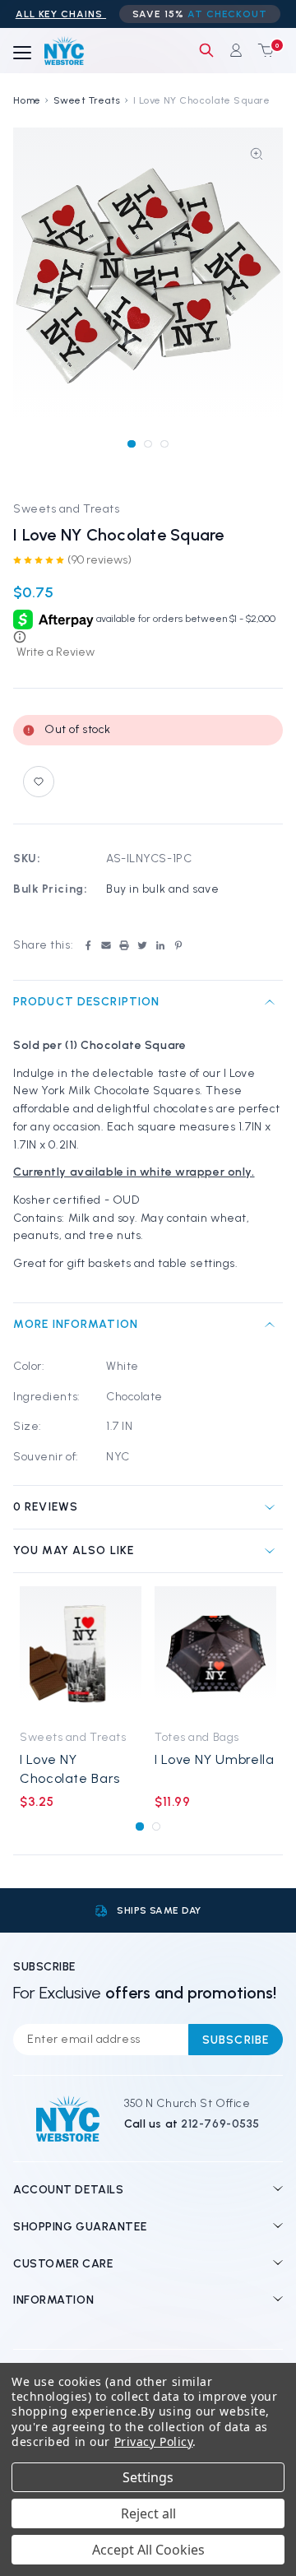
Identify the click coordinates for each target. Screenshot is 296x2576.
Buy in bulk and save (162, 889)
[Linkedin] (160, 945)
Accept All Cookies (148, 2550)
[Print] (124, 945)
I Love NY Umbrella (215, 1759)
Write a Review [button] (55, 652)
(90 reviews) (99, 560)
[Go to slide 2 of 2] (156, 1826)
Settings (148, 2477)
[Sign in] (236, 50)
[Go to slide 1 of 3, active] (131, 444)
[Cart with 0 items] (262, 50)
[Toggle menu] (22, 53)
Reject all (148, 2513)
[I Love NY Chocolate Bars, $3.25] (81, 1653)
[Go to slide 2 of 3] (148, 444)
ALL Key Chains (61, 14)
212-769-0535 (220, 2124)
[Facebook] (88, 945)
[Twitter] (142, 945)
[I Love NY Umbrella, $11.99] (215, 1653)
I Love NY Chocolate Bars (70, 1769)
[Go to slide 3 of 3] (164, 444)
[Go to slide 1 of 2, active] (139, 1826)
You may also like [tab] (74, 1550)
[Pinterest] (178, 945)
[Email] (106, 945)
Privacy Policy (154, 2441)
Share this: (43, 945)
